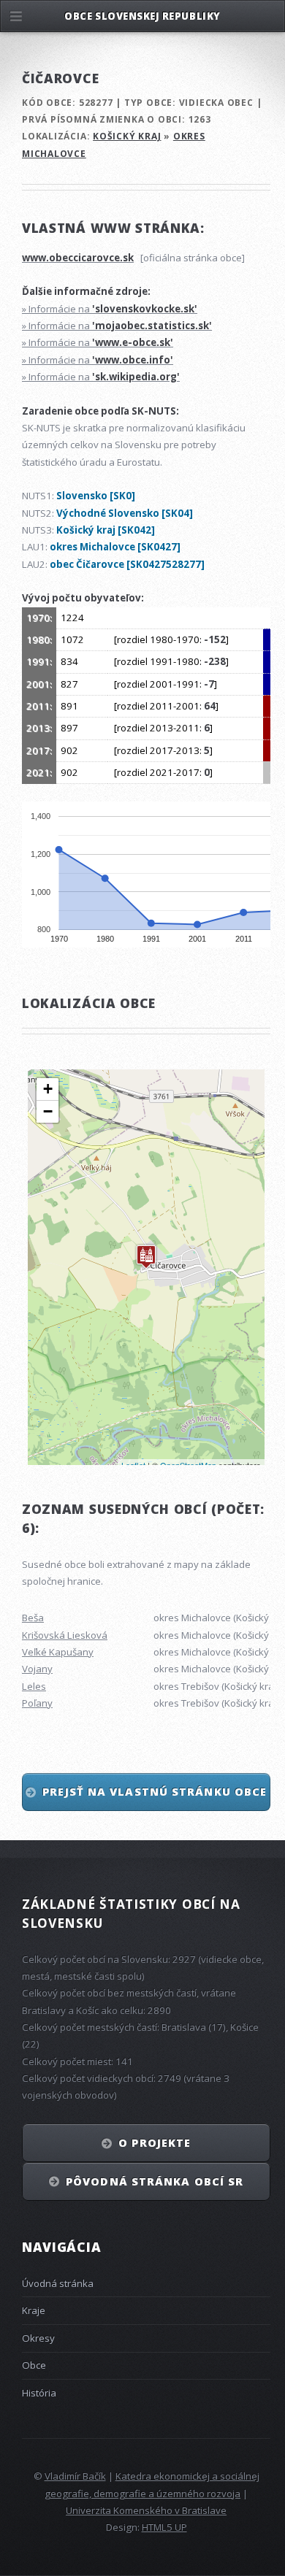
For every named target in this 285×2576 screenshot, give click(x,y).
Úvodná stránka (58, 2283)
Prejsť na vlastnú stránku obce (155, 1791)
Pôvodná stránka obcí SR (155, 2181)
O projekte (155, 2142)
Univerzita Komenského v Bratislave (146, 2510)
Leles (34, 1686)
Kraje (34, 2310)
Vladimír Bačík (75, 2476)
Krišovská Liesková (65, 1635)
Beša (33, 1618)
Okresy (38, 2338)
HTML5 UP (164, 2527)
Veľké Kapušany (58, 1652)
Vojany (37, 1669)
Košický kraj (127, 136)
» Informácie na (110, 309)
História (39, 2393)
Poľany (37, 1703)
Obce (34, 2365)
